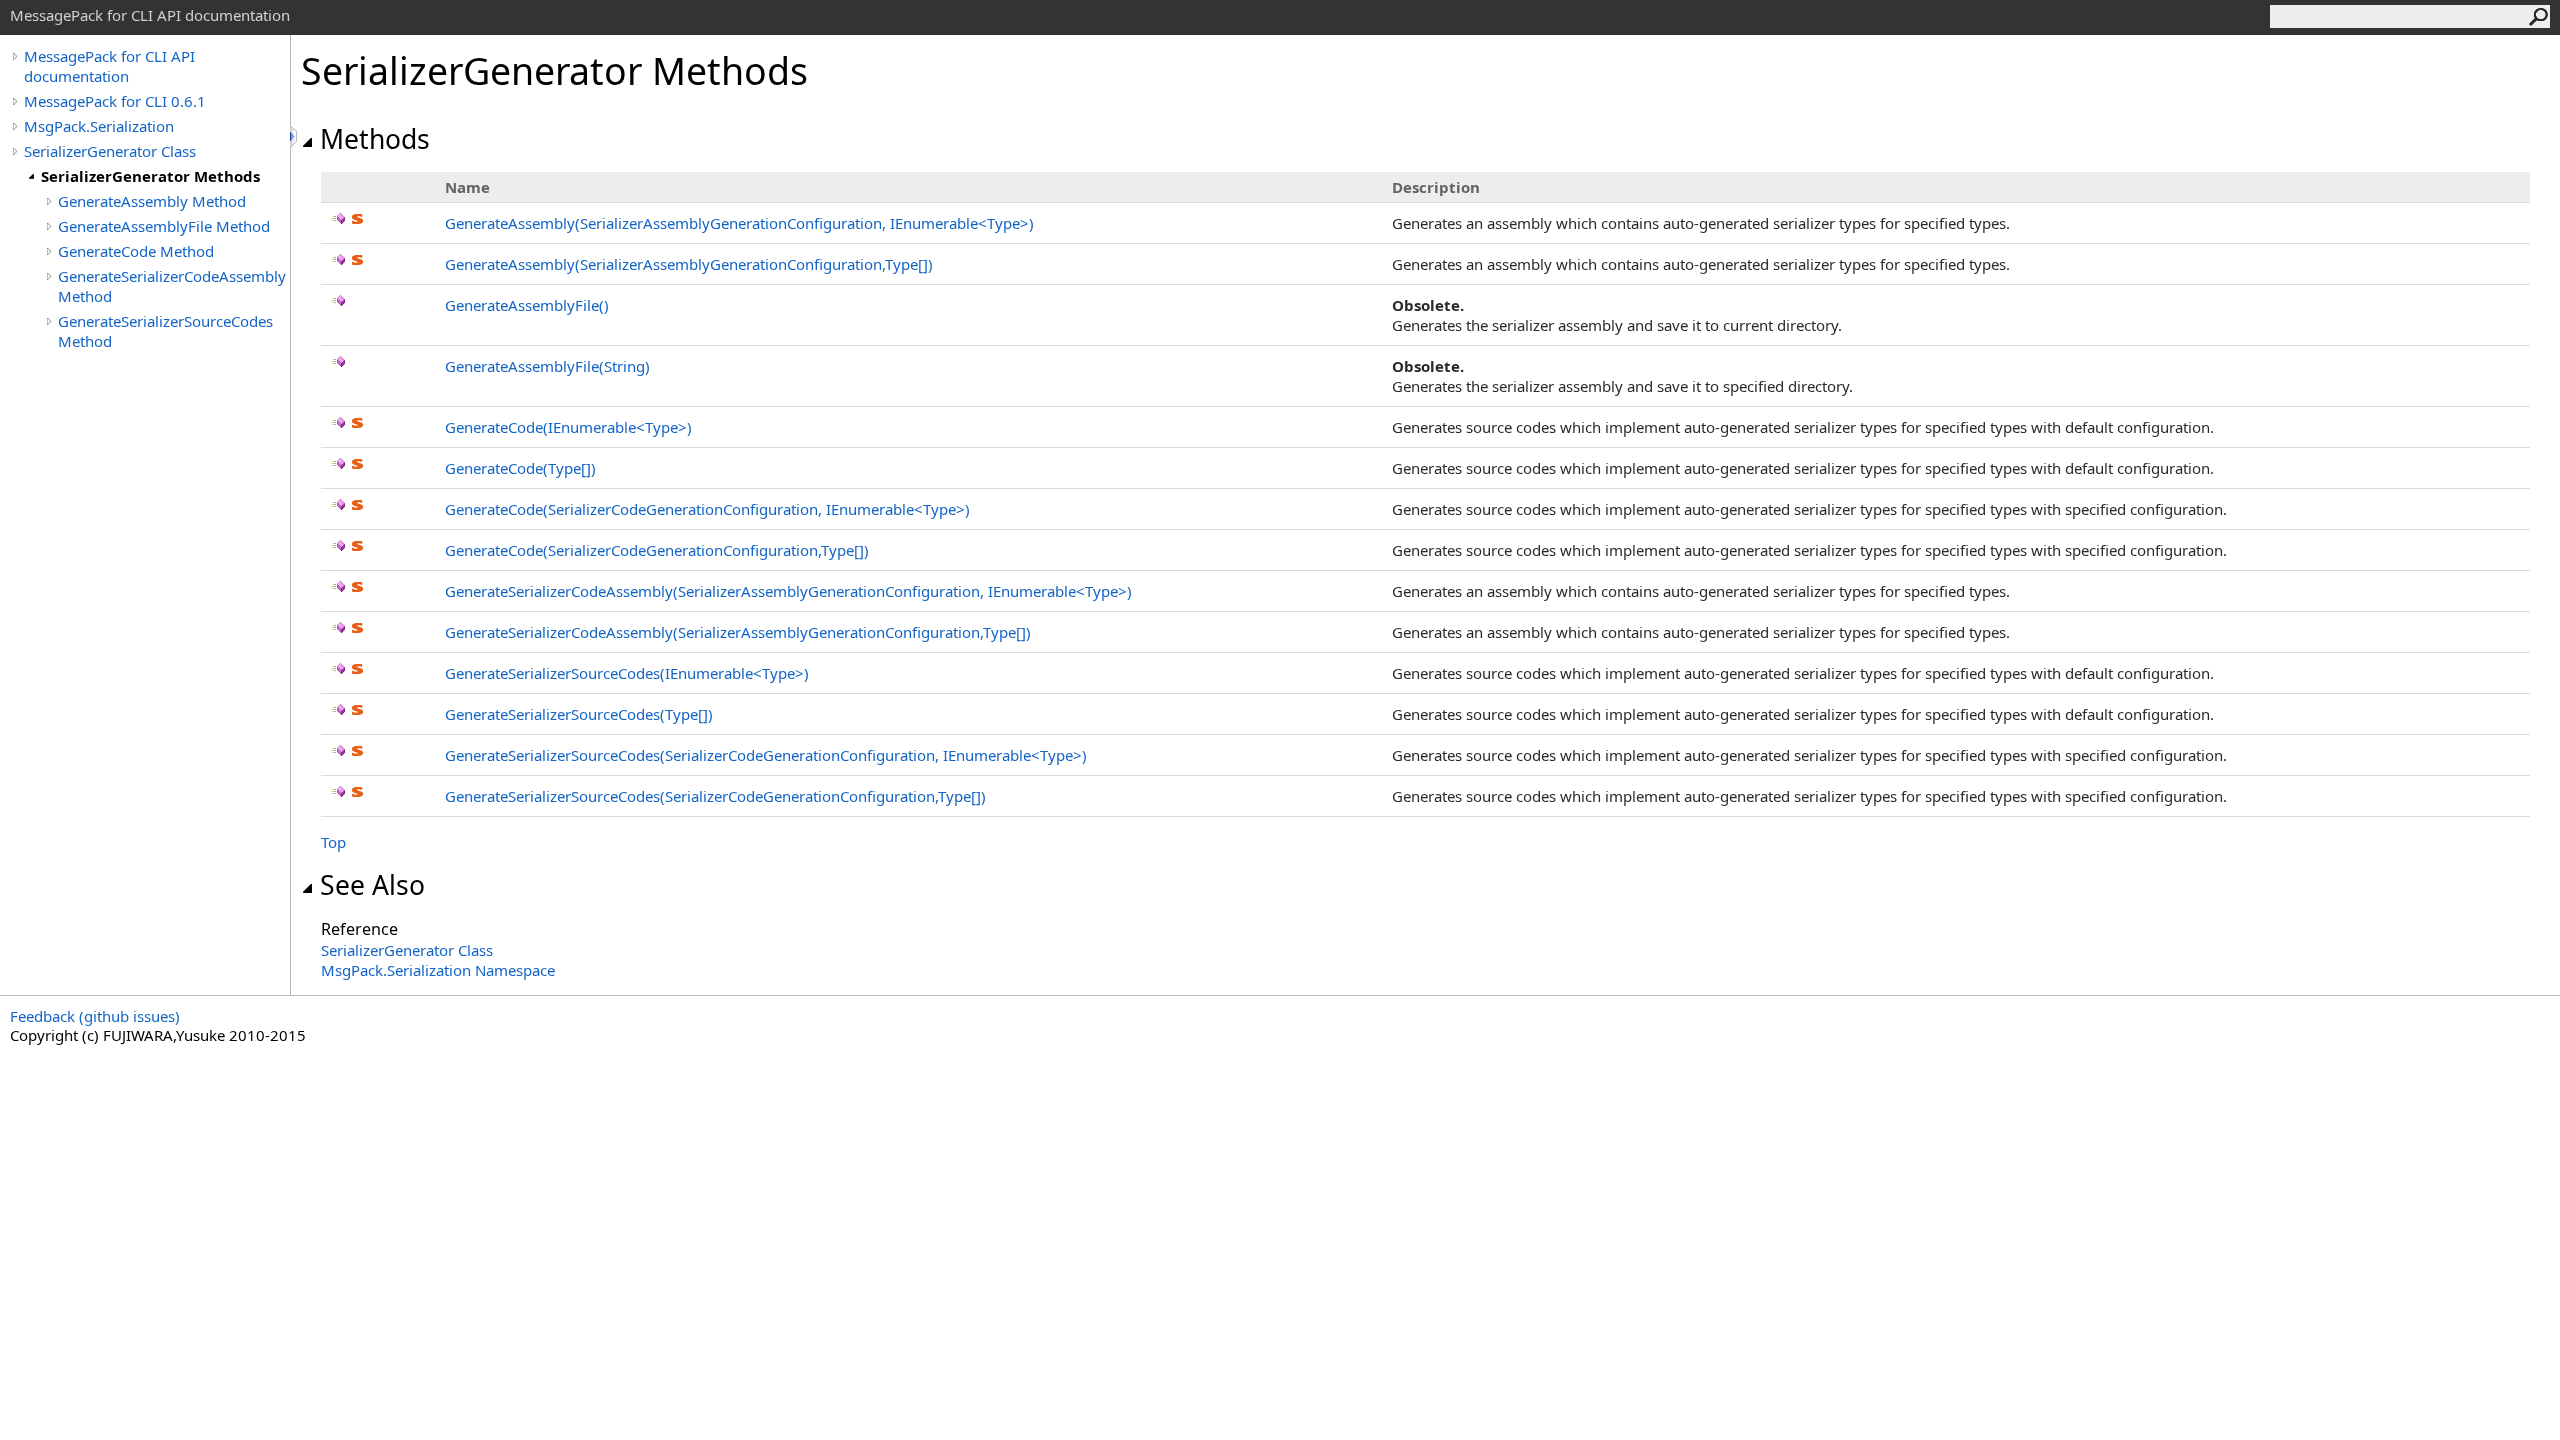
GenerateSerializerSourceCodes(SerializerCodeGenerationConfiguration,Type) (715, 796)
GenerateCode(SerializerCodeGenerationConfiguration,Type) (657, 550)
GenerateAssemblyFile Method (164, 226)
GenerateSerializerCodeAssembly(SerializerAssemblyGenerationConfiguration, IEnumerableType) (788, 591)
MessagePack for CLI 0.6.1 (115, 101)
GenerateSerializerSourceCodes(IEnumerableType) (627, 673)
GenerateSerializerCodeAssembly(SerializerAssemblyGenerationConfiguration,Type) (738, 632)
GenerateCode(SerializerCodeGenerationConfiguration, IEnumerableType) (707, 509)
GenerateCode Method (136, 251)
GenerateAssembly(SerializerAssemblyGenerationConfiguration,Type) (689, 264)
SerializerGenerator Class (110, 151)
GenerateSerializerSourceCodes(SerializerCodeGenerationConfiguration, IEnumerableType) (766, 755)
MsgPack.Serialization (99, 126)
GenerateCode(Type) (520, 468)
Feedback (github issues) (95, 1016)
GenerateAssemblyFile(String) (547, 366)
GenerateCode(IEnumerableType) (568, 427)
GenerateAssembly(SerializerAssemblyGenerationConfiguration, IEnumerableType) (739, 223)
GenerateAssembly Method (152, 201)
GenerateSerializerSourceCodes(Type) (579, 714)
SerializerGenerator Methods (150, 176)
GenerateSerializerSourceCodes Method (165, 331)
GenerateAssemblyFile (527, 305)
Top (333, 842)
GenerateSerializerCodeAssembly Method (172, 286)
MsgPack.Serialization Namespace (438, 970)
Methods (375, 139)
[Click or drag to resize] (295, 136)
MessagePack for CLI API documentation (109, 66)
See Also (372, 885)
